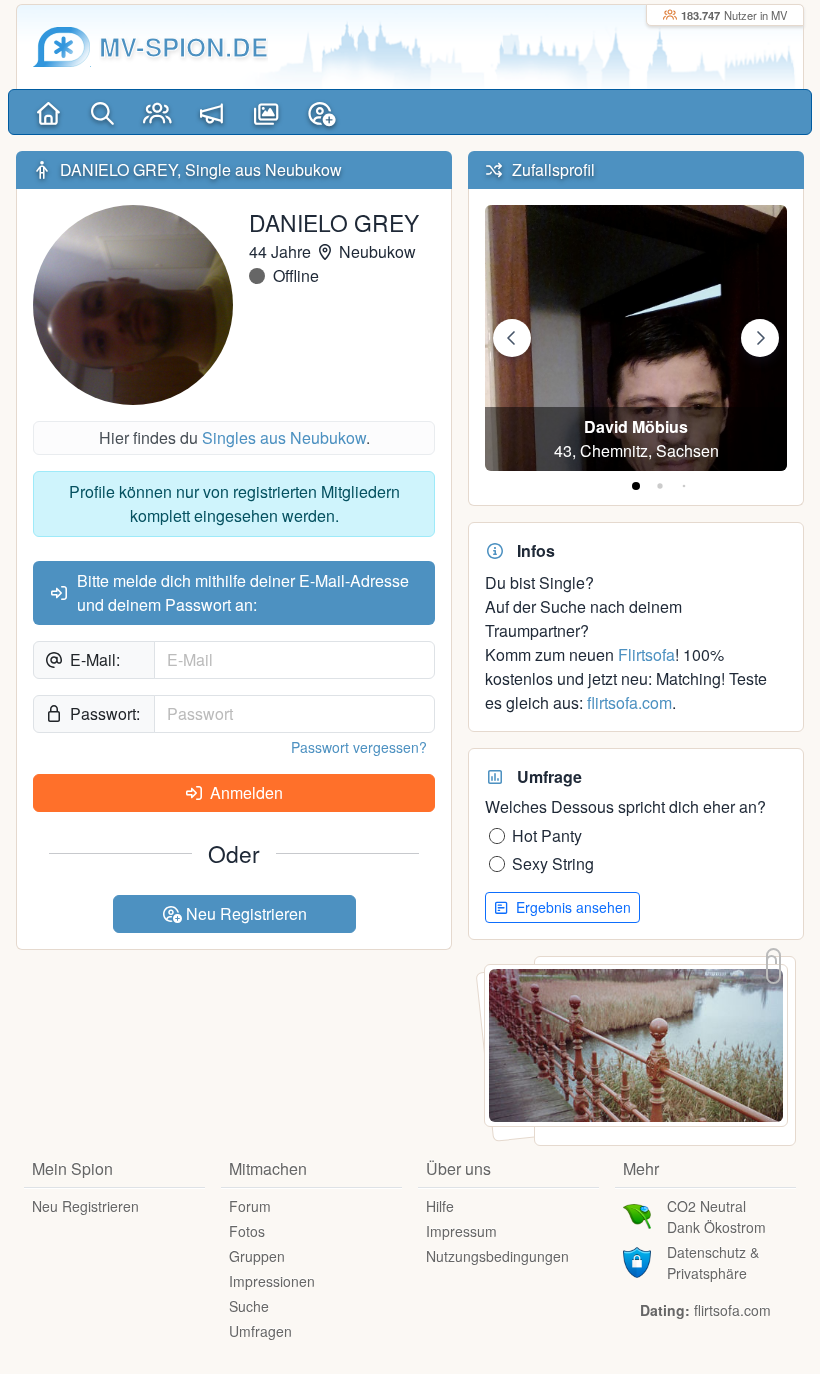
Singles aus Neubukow (284, 437)
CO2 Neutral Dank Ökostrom (716, 1216)
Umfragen (260, 1331)
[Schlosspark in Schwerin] (636, 1043)
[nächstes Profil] (760, 338)
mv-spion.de (183, 46)
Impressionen (272, 1281)
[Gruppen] (157, 112)
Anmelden (244, 792)
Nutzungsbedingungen (497, 1256)
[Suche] (103, 112)
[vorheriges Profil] (512, 338)
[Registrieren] (321, 112)
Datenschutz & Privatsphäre (713, 1262)
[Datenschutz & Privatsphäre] (637, 1260)
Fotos (247, 1231)
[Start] (48, 112)
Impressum (461, 1231)
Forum (250, 1206)
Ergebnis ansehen (571, 907)
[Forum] (212, 112)
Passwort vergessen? (359, 747)
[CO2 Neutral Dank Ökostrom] (637, 1214)
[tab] (636, 486)
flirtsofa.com (629, 702)
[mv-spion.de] (62, 47)
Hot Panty (547, 835)
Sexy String (553, 863)
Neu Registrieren (244, 913)
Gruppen (257, 1256)
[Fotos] (266, 112)
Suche (249, 1306)
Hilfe (440, 1206)
